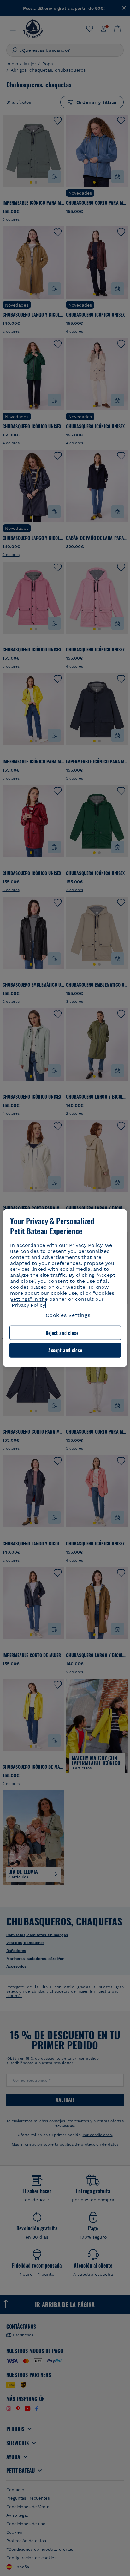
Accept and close (65, 1350)
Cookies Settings (68, 1315)
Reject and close (62, 1333)
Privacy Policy (28, 1305)
